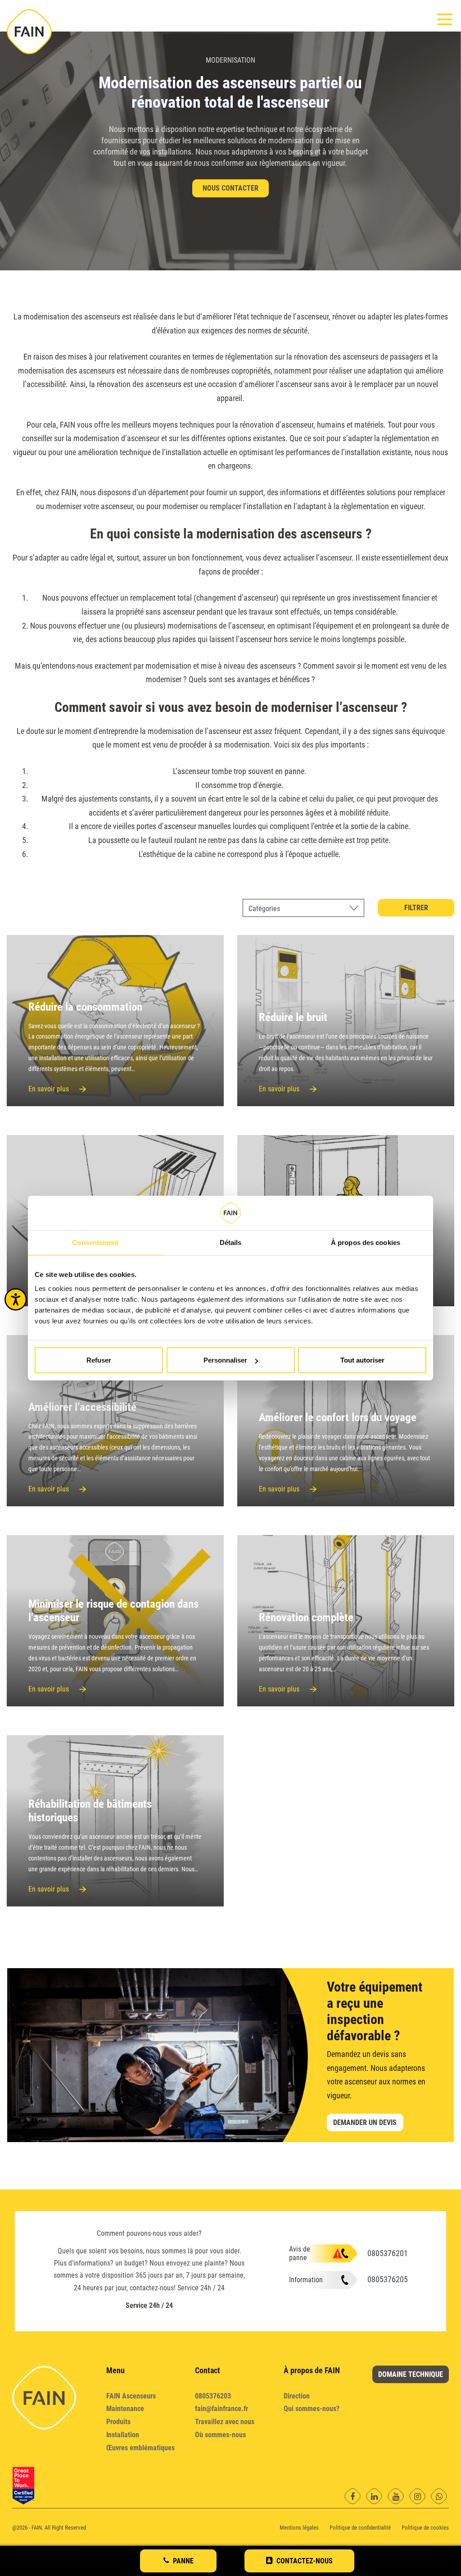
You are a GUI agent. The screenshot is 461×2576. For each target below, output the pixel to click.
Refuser (99, 1360)
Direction (297, 2396)
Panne (183, 2561)
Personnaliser (225, 1360)
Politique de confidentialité (360, 2528)
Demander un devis (365, 2122)
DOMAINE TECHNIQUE (411, 2374)
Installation (123, 2435)
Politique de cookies (425, 2528)
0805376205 (388, 2279)
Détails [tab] (231, 1242)
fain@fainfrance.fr (221, 2409)
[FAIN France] (29, 32)
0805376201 (388, 2253)
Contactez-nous (305, 2561)
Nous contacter (230, 188)
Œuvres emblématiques (140, 2448)
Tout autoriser (362, 1360)
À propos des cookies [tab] (366, 1242)
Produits (118, 2422)
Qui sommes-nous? (312, 2409)
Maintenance (125, 2409)
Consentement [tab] (95, 1242)
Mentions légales (299, 2528)
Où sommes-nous (220, 2435)
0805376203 (213, 2396)
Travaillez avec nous (225, 2422)
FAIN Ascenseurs (131, 2396)
